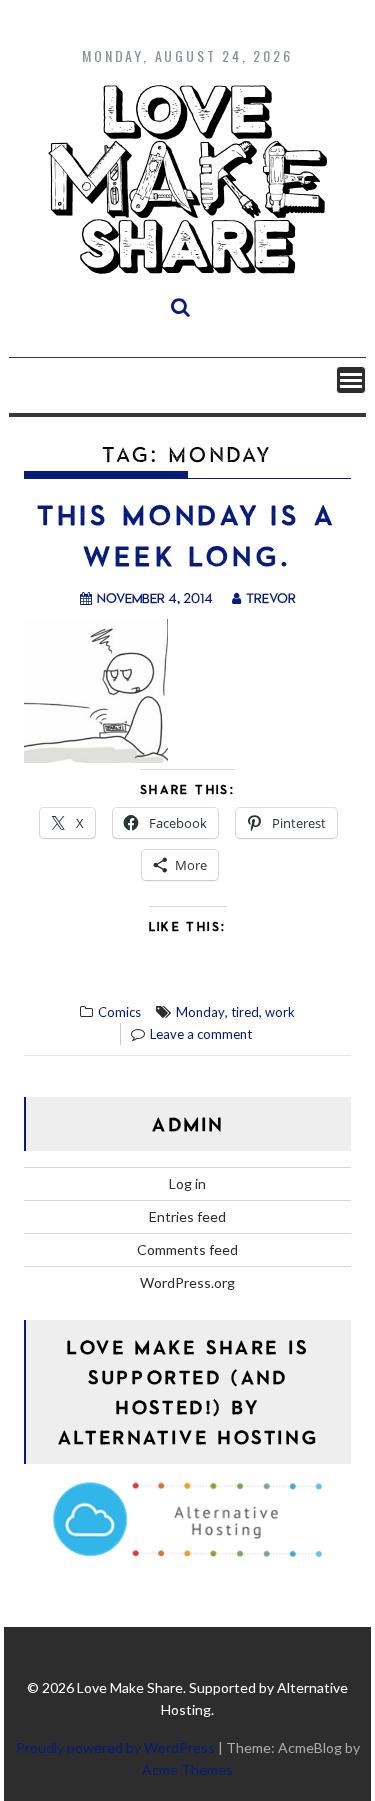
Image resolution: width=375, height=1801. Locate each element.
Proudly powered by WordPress (115, 1747)
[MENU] (351, 380)
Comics (119, 1012)
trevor (271, 597)
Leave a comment (201, 1034)
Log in (187, 1183)
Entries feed (187, 1216)
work (280, 1012)
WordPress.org (187, 1282)
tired (245, 1012)
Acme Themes (187, 1769)
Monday (200, 1012)
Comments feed (187, 1249)
